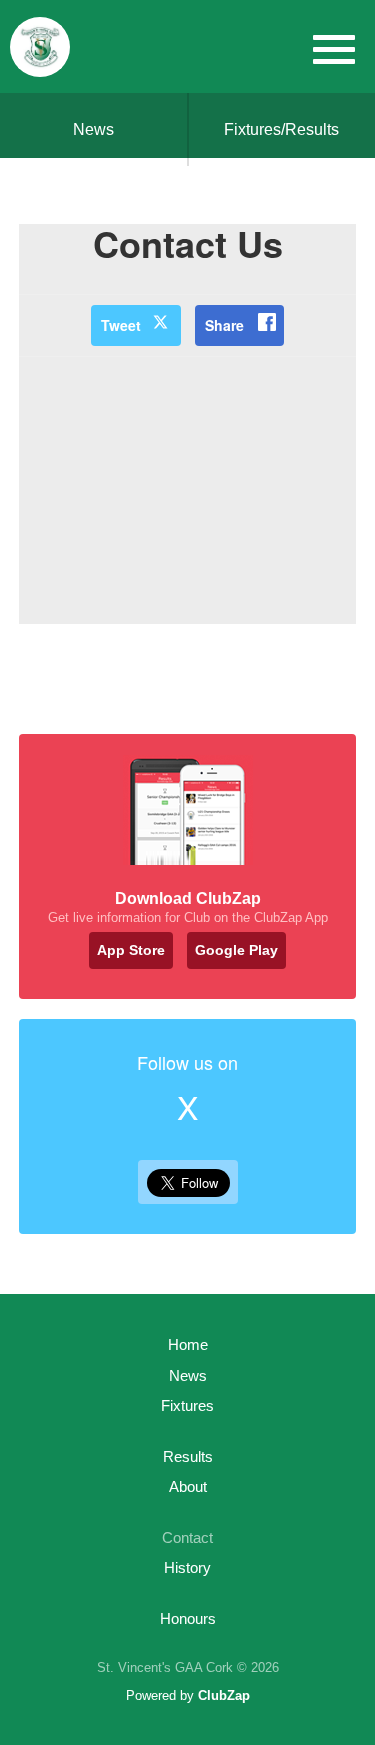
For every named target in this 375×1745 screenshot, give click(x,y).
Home (188, 1344)
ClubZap (224, 1695)
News (93, 129)
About (188, 1486)
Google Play (236, 950)
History (187, 1567)
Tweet (121, 325)
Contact (187, 1537)
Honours (188, 1618)
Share (224, 325)
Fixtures (187, 1405)
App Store (131, 950)
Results (188, 1456)
